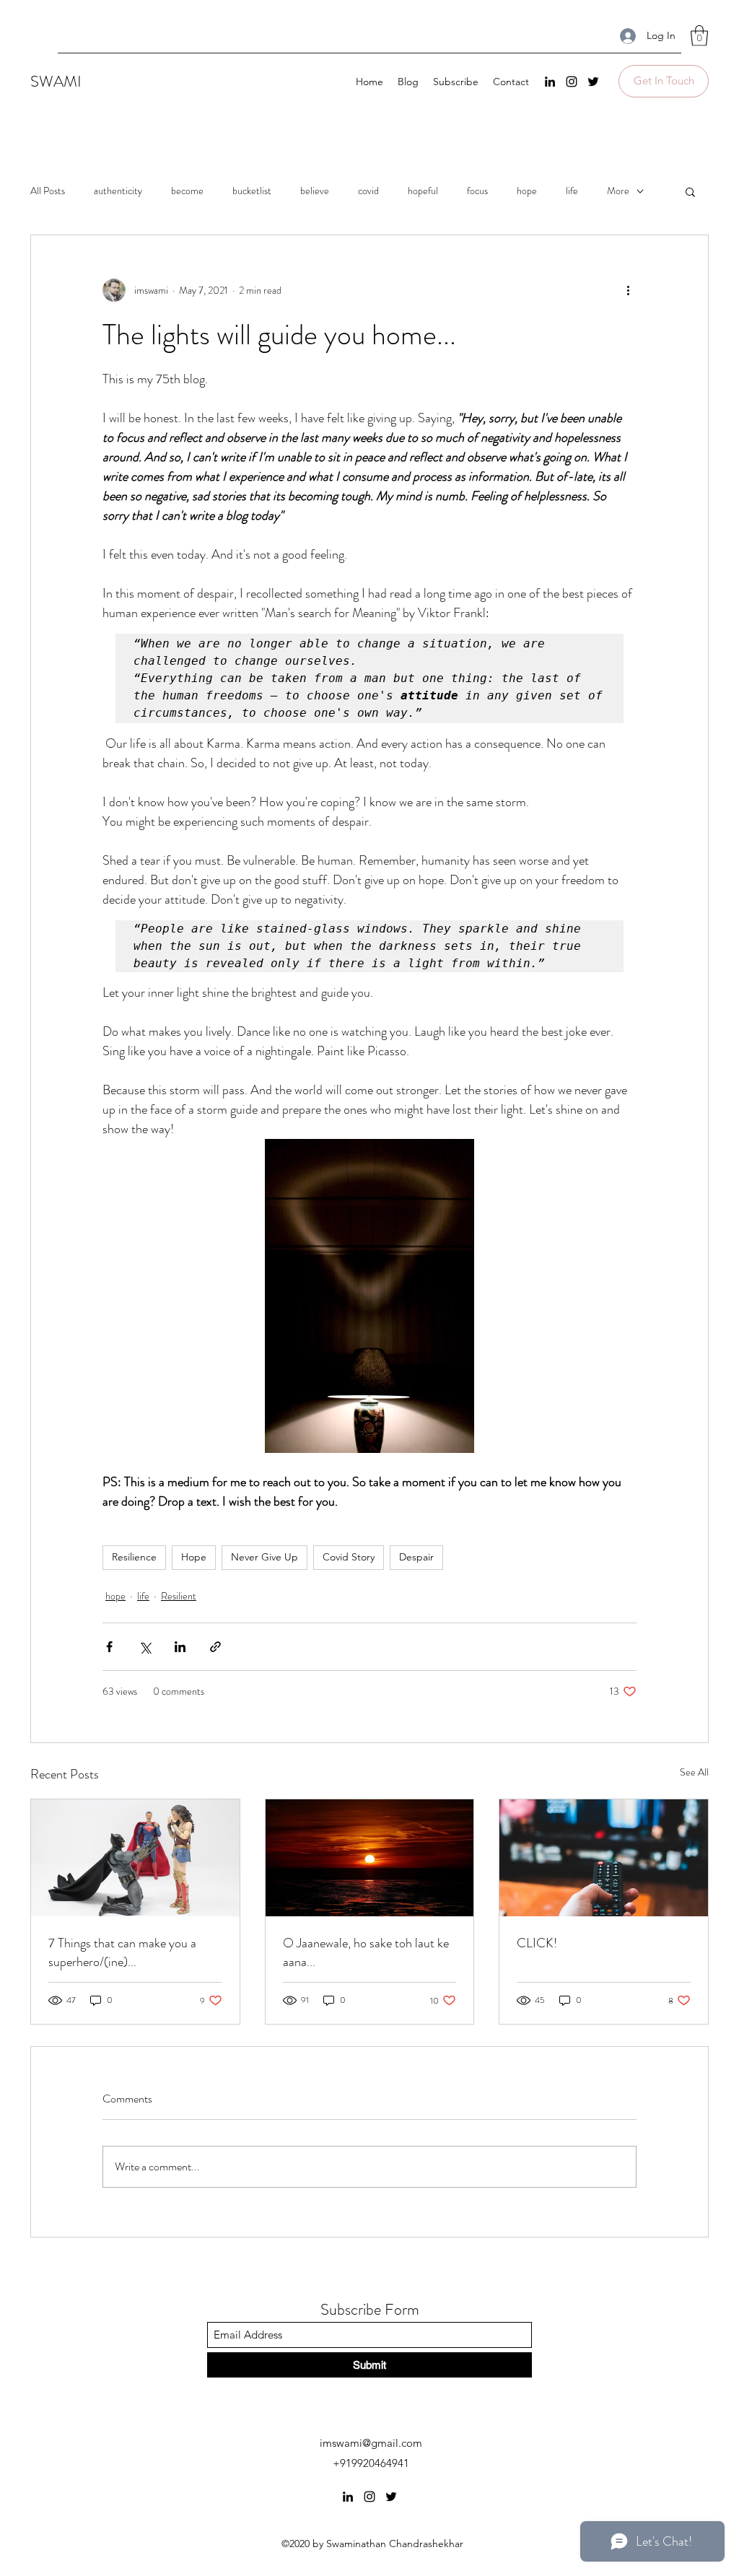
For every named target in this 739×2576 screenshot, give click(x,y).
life (572, 191)
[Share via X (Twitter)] (145, 1647)
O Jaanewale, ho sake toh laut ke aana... (366, 1952)
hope (527, 191)
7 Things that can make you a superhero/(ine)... (122, 1952)
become (187, 191)
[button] (699, 36)
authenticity (118, 191)
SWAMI (56, 81)
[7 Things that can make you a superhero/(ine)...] (135, 1858)
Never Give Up (264, 1557)
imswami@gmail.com (371, 2443)
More (618, 191)
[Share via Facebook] (109, 1647)
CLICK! (537, 1943)
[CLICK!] (604, 1858)
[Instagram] (572, 82)
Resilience (134, 1557)
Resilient (179, 1596)
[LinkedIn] (550, 82)
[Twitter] (593, 82)
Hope (194, 1557)
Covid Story (349, 1557)
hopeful (423, 191)
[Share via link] (215, 1647)
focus (477, 191)
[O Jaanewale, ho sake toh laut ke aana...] (370, 1858)
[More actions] (628, 290)
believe (315, 191)
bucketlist (252, 191)
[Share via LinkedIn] (180, 1647)
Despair (416, 1557)
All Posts (48, 191)
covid (368, 191)
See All (694, 1772)
